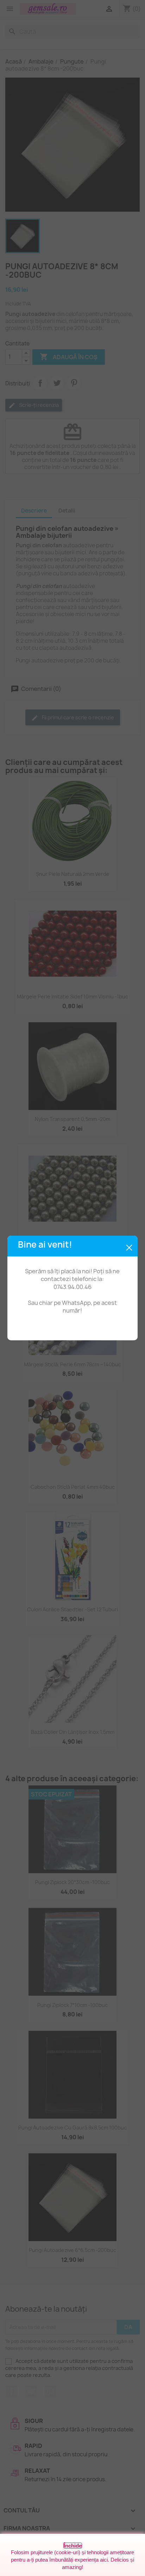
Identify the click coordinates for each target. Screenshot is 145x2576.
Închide (73, 2546)
